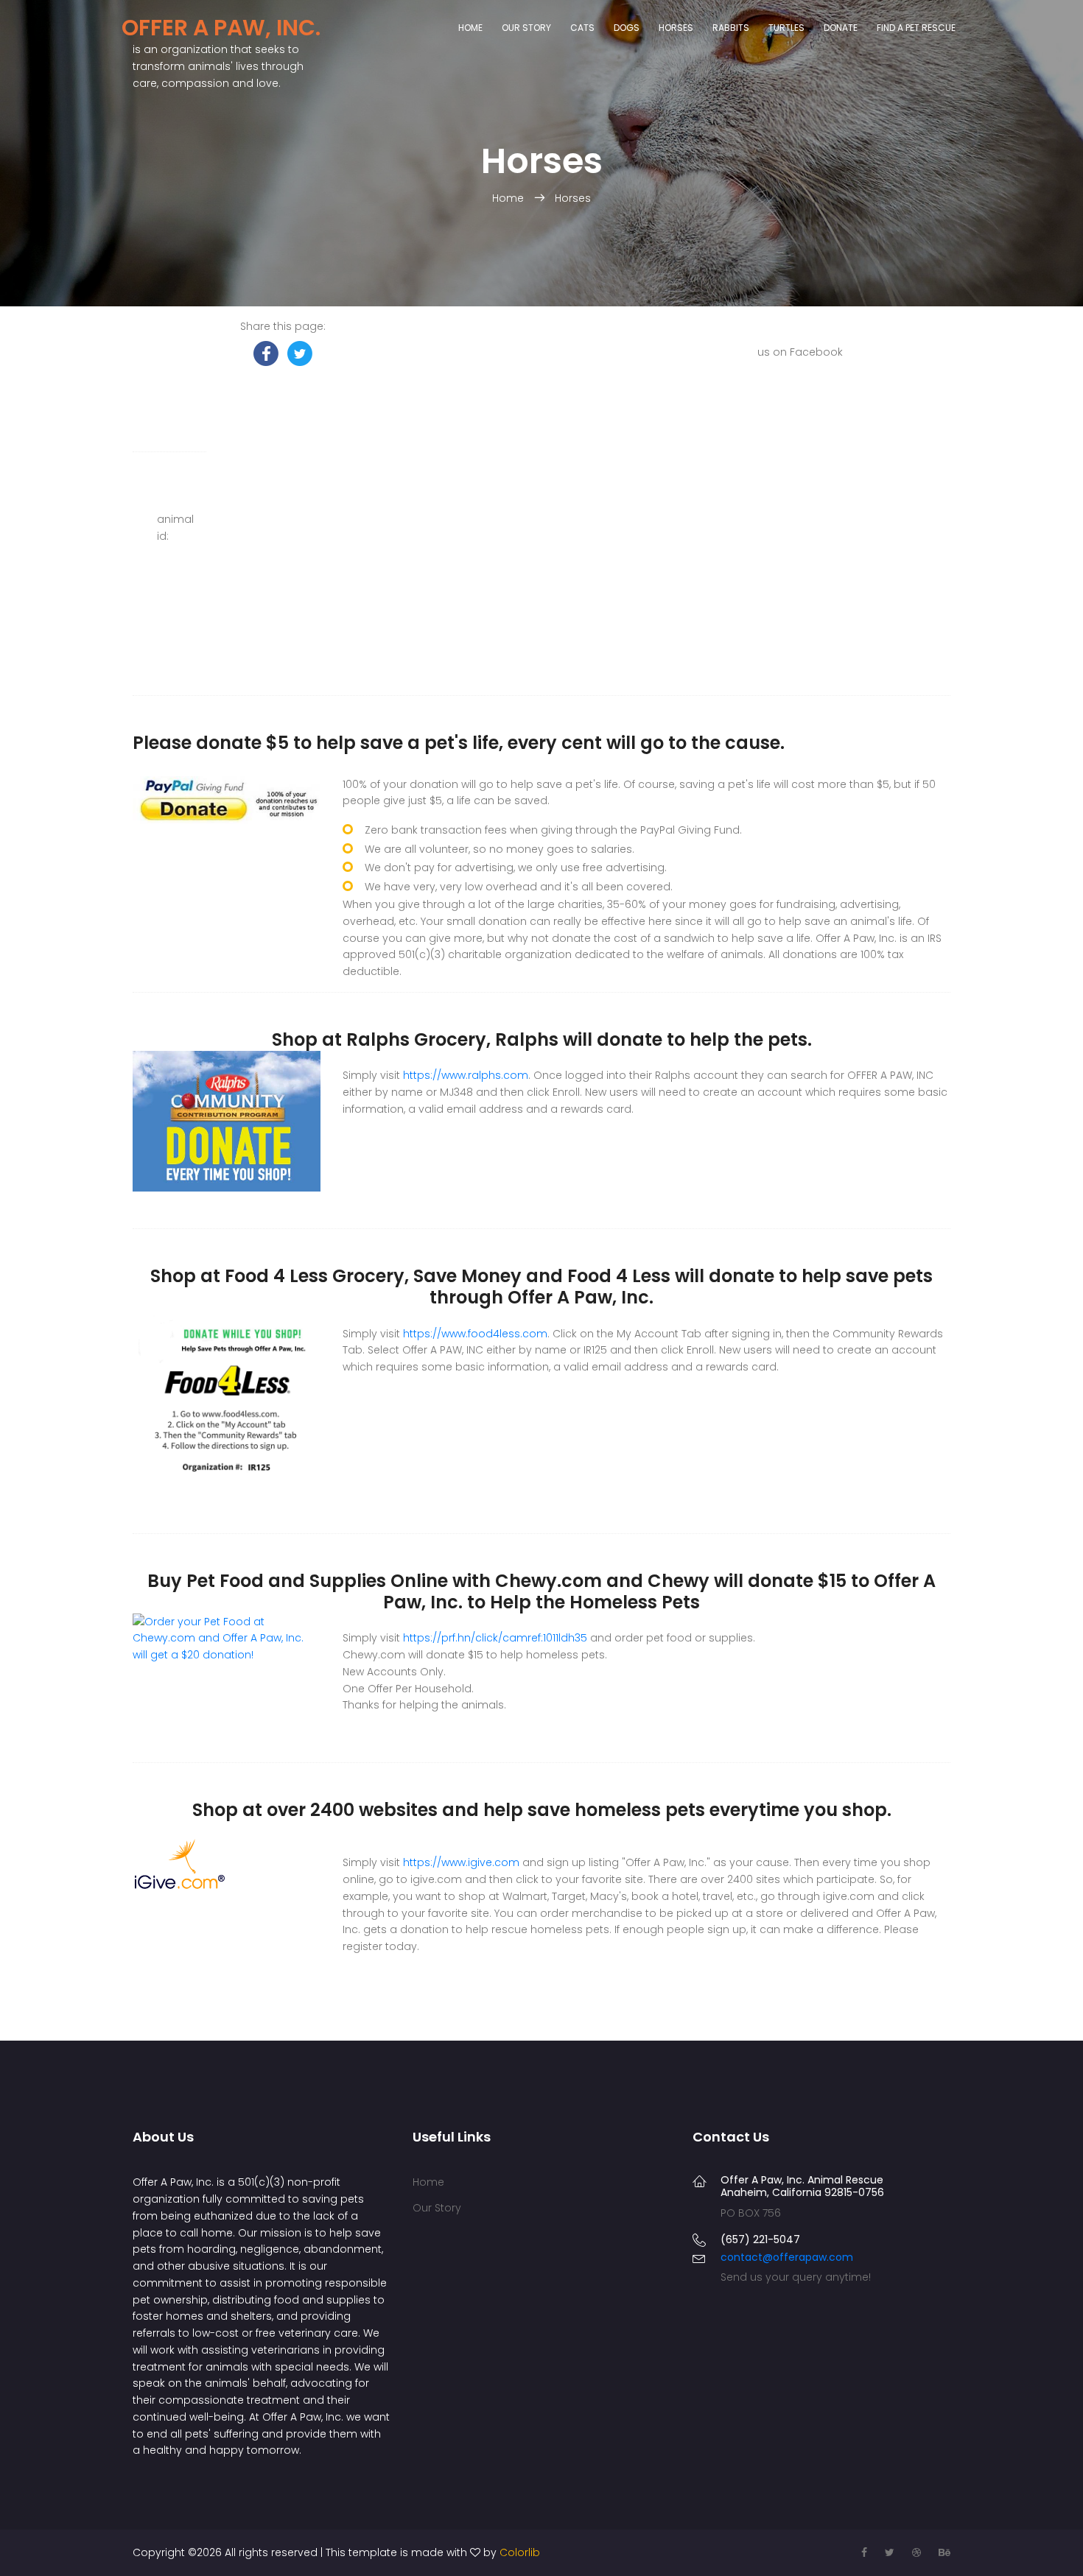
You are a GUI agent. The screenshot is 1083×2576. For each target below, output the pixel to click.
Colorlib (520, 2552)
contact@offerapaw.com (787, 2257)
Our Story (526, 28)
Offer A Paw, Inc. (221, 28)
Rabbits (731, 28)
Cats (582, 28)
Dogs (627, 28)
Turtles (786, 28)
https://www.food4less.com (475, 1334)
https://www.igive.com (461, 1862)
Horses (676, 28)
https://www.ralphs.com (466, 1075)
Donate (841, 28)
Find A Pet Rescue (916, 28)
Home (470, 28)
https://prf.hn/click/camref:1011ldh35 (495, 1638)
